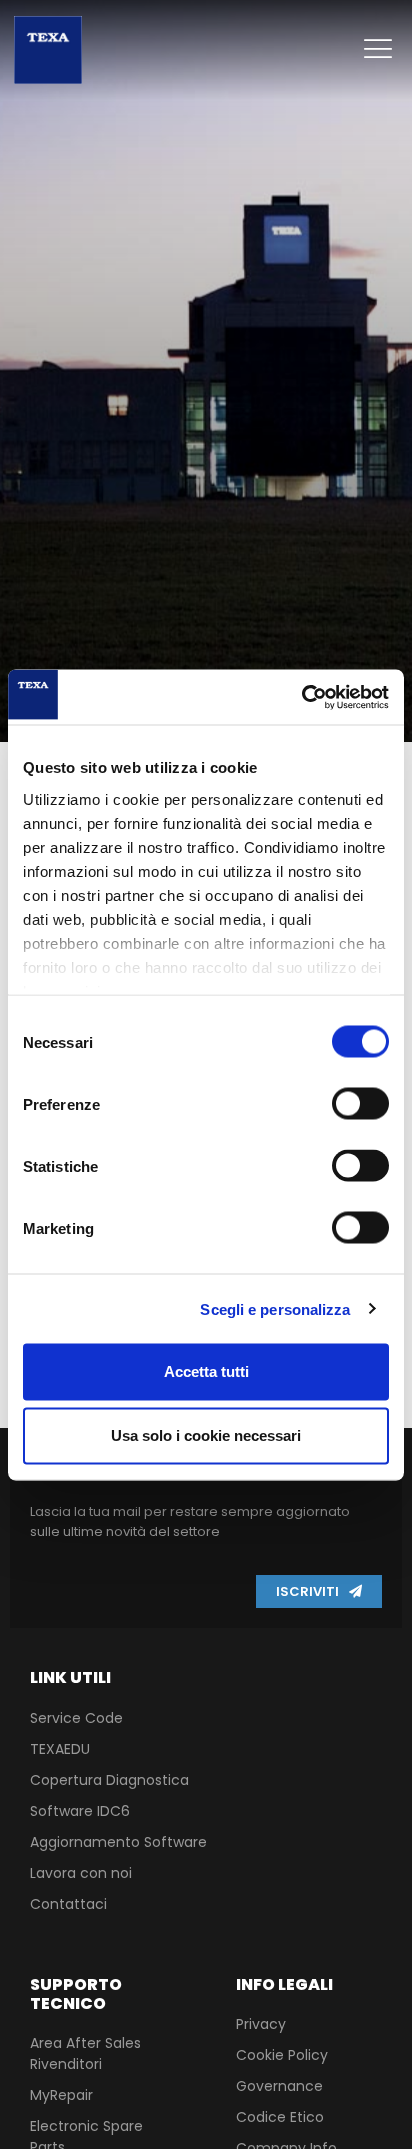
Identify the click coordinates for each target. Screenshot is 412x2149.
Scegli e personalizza (275, 1308)
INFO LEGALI (284, 1984)
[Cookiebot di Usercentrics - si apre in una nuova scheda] (301, 697)
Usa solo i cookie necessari (206, 1435)
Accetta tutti (206, 1371)
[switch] (360, 1104)
